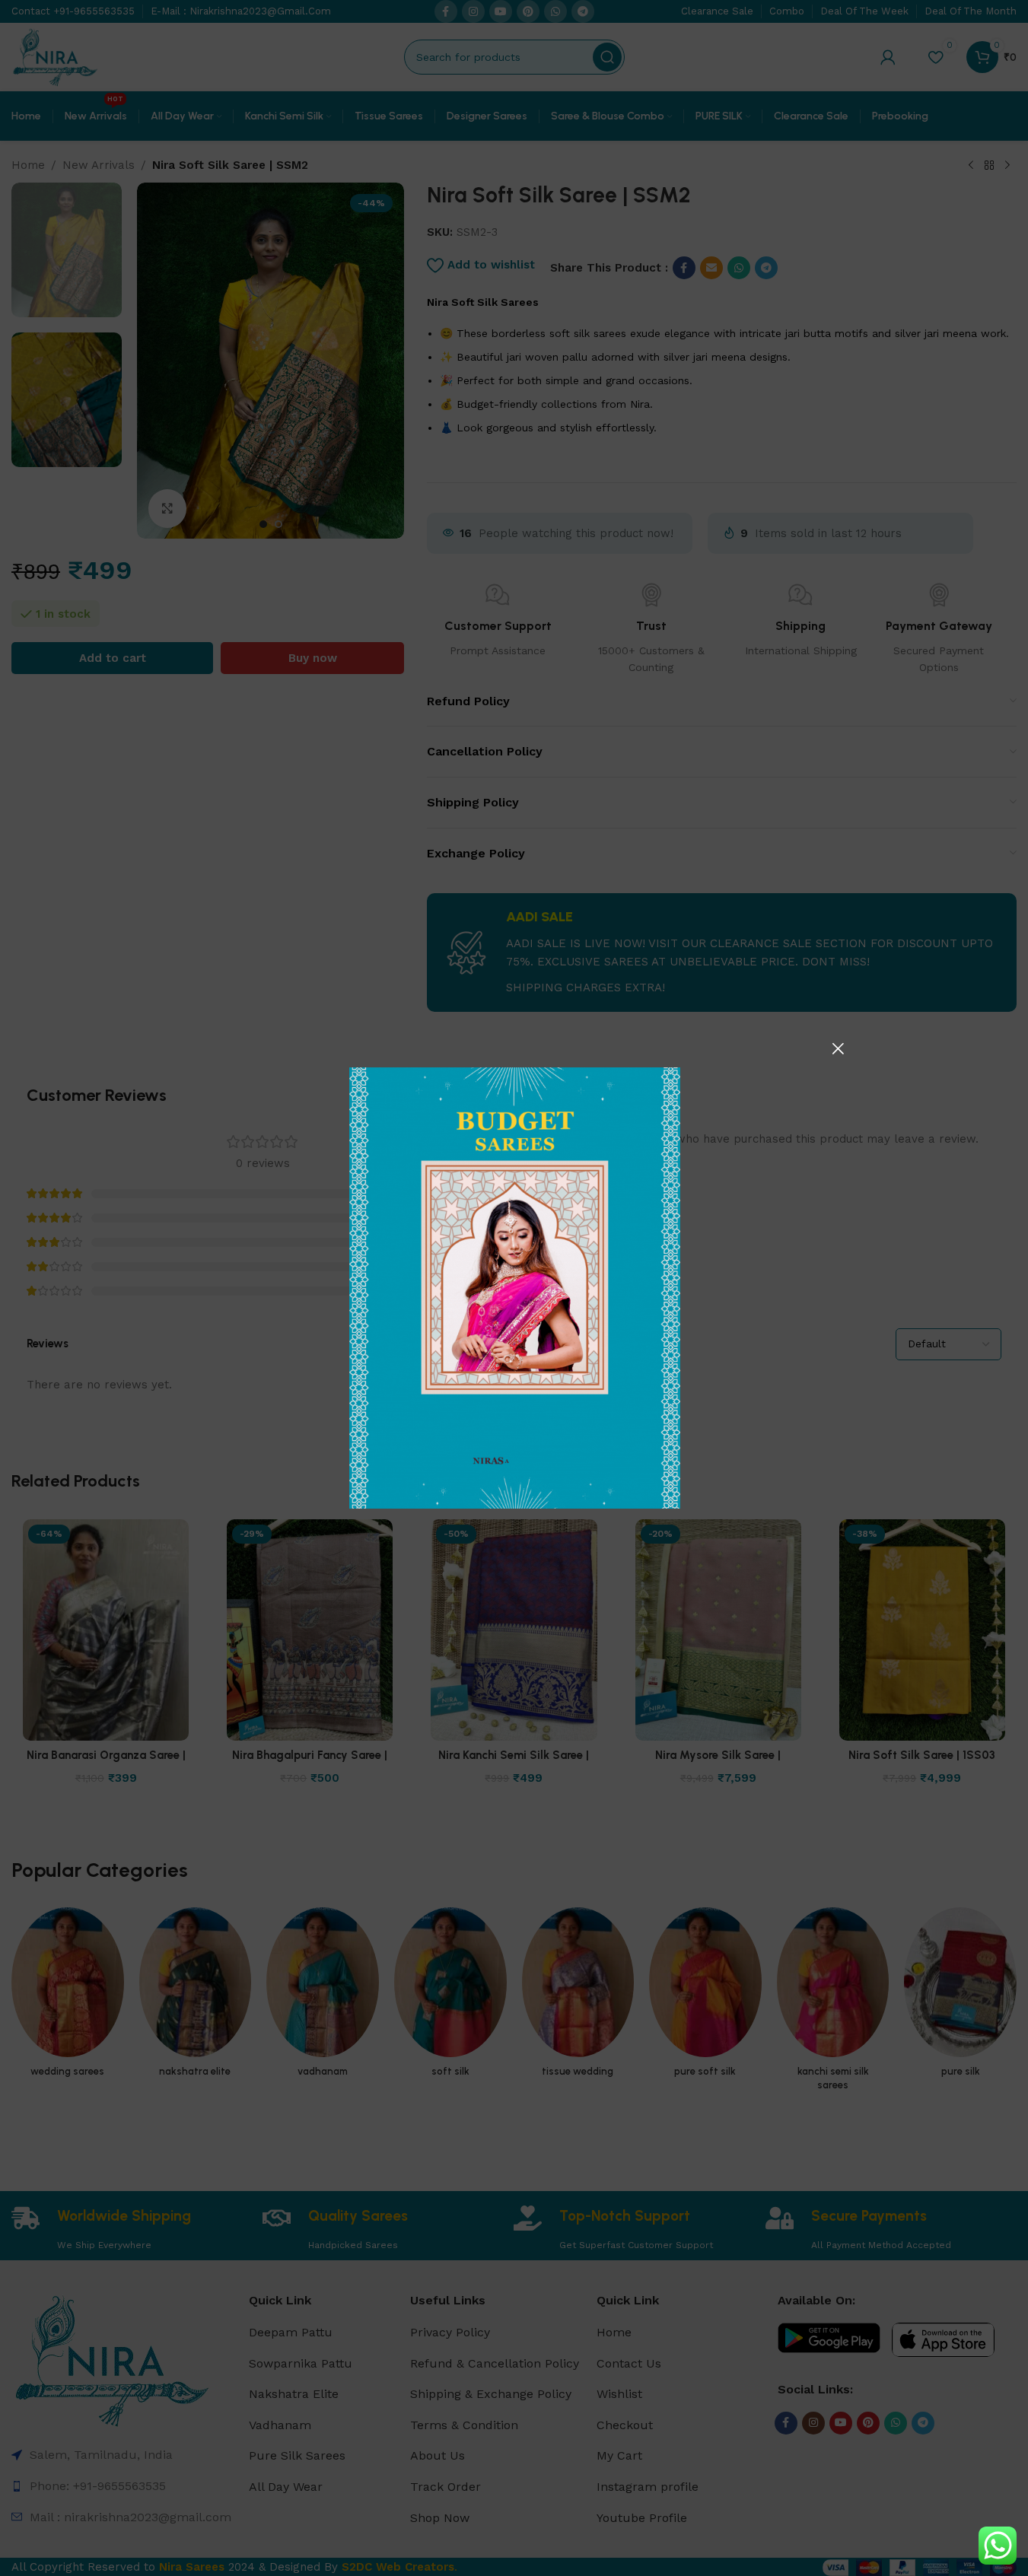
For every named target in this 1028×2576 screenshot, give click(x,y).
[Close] (838, 1048)
